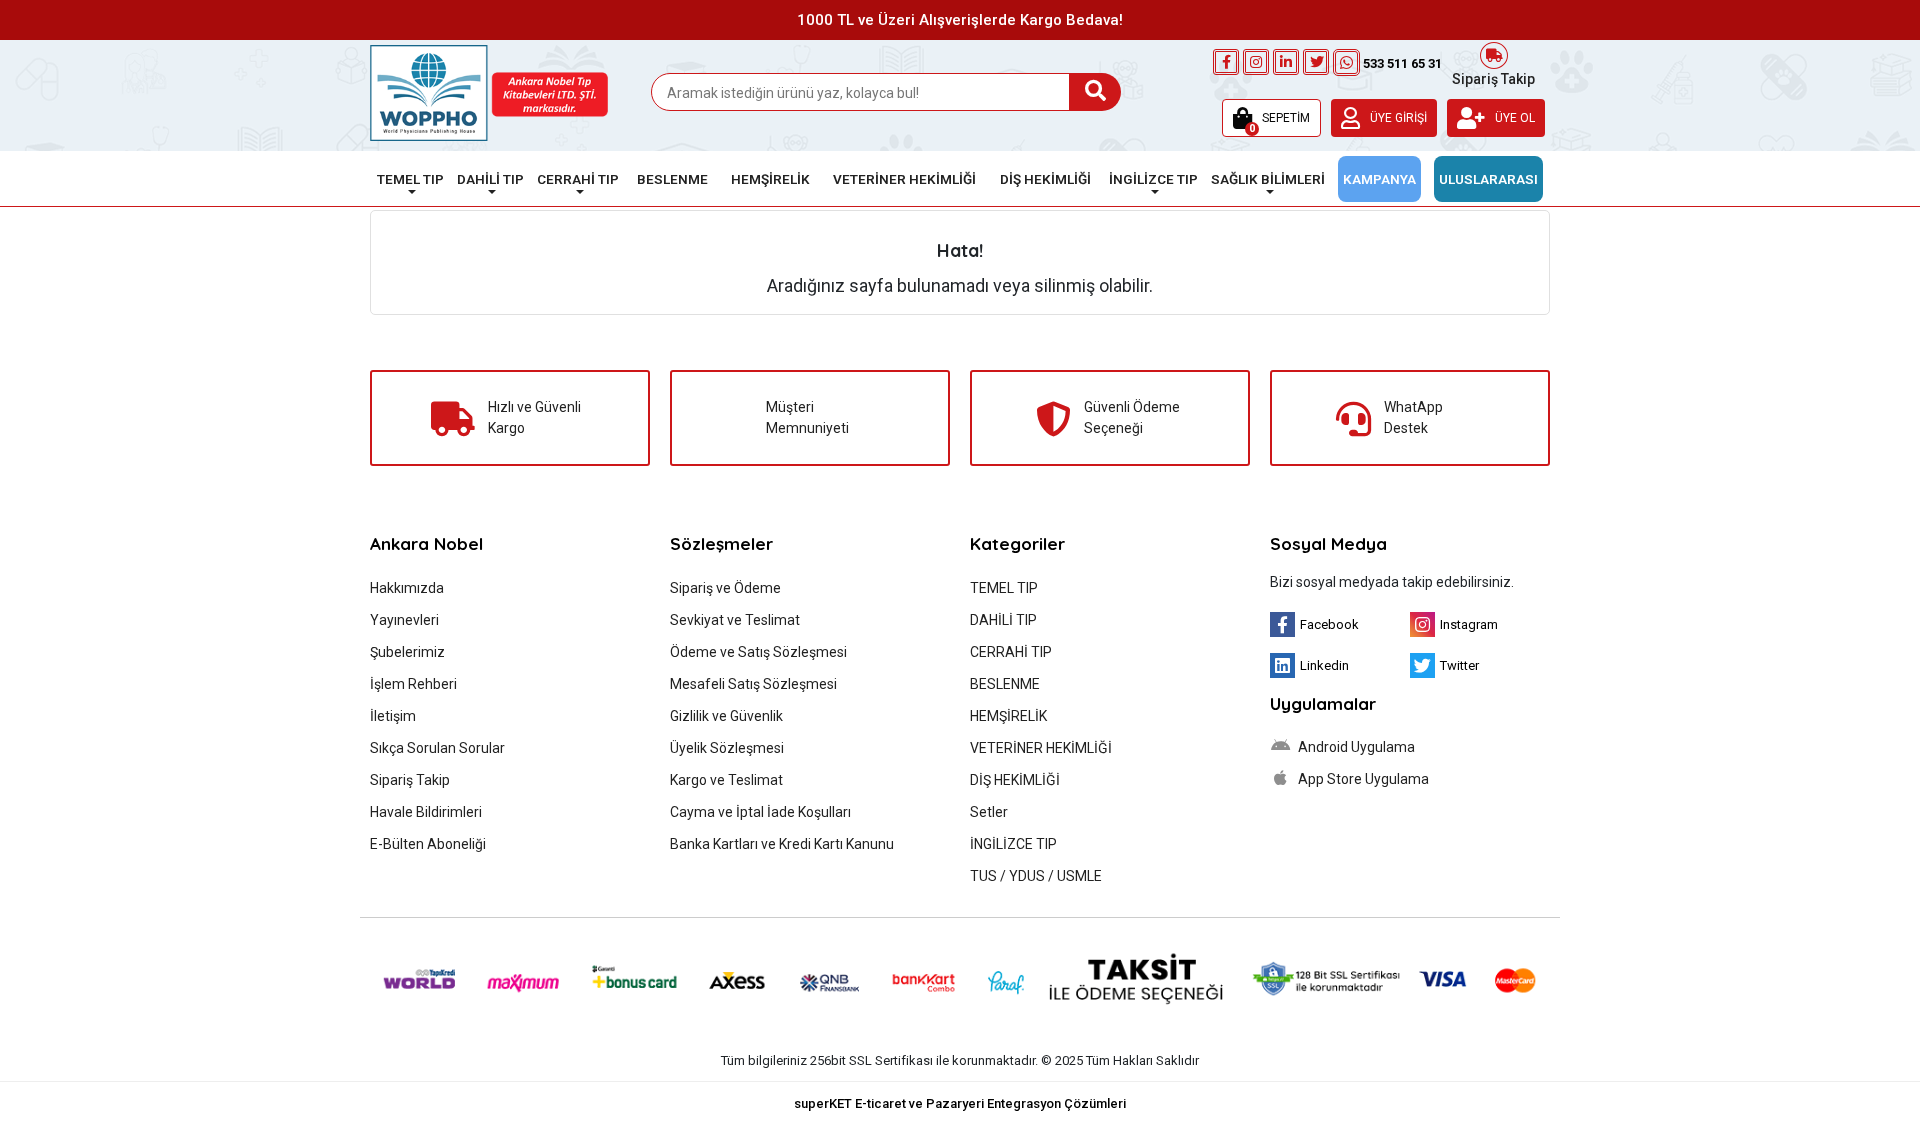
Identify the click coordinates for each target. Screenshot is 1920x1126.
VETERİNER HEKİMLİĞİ (1041, 748)
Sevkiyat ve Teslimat (735, 620)
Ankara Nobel (426, 543)
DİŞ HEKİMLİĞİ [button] (1045, 179)
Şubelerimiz (407, 652)
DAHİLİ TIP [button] (490, 179)
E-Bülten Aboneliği (428, 844)
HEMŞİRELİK (1008, 716)
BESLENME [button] (672, 179)
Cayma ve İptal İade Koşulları (760, 812)
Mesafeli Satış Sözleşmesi (753, 684)
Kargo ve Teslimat (726, 780)
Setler (989, 812)
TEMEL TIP (1004, 588)
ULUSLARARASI (1488, 179)
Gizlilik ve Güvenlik (726, 716)
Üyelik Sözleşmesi (727, 748)
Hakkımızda (407, 588)
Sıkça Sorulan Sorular (437, 748)
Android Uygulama (1355, 747)
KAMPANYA (1379, 179)
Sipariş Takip (1493, 77)
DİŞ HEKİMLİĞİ (1015, 780)
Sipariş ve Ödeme (725, 588)
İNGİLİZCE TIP (1013, 844)
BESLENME (1005, 684)
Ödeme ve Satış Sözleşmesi (758, 652)
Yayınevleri (404, 620)
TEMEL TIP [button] (410, 179)
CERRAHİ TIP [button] (578, 179)
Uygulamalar (1323, 703)
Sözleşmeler (721, 543)
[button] (1271, 118)
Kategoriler (1017, 543)
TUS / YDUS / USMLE (1036, 876)
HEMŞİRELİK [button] (770, 179)
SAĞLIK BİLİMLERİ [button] (1268, 179)
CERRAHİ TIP (1011, 652)
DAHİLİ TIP (1003, 620)
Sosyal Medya (1328, 543)
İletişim (393, 716)
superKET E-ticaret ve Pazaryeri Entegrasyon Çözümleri (960, 1103)
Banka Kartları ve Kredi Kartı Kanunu (782, 844)
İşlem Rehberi (413, 684)
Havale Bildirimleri (426, 812)
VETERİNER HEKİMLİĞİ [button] (904, 179)
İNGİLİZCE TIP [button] (1153, 179)
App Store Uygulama (1362, 779)
